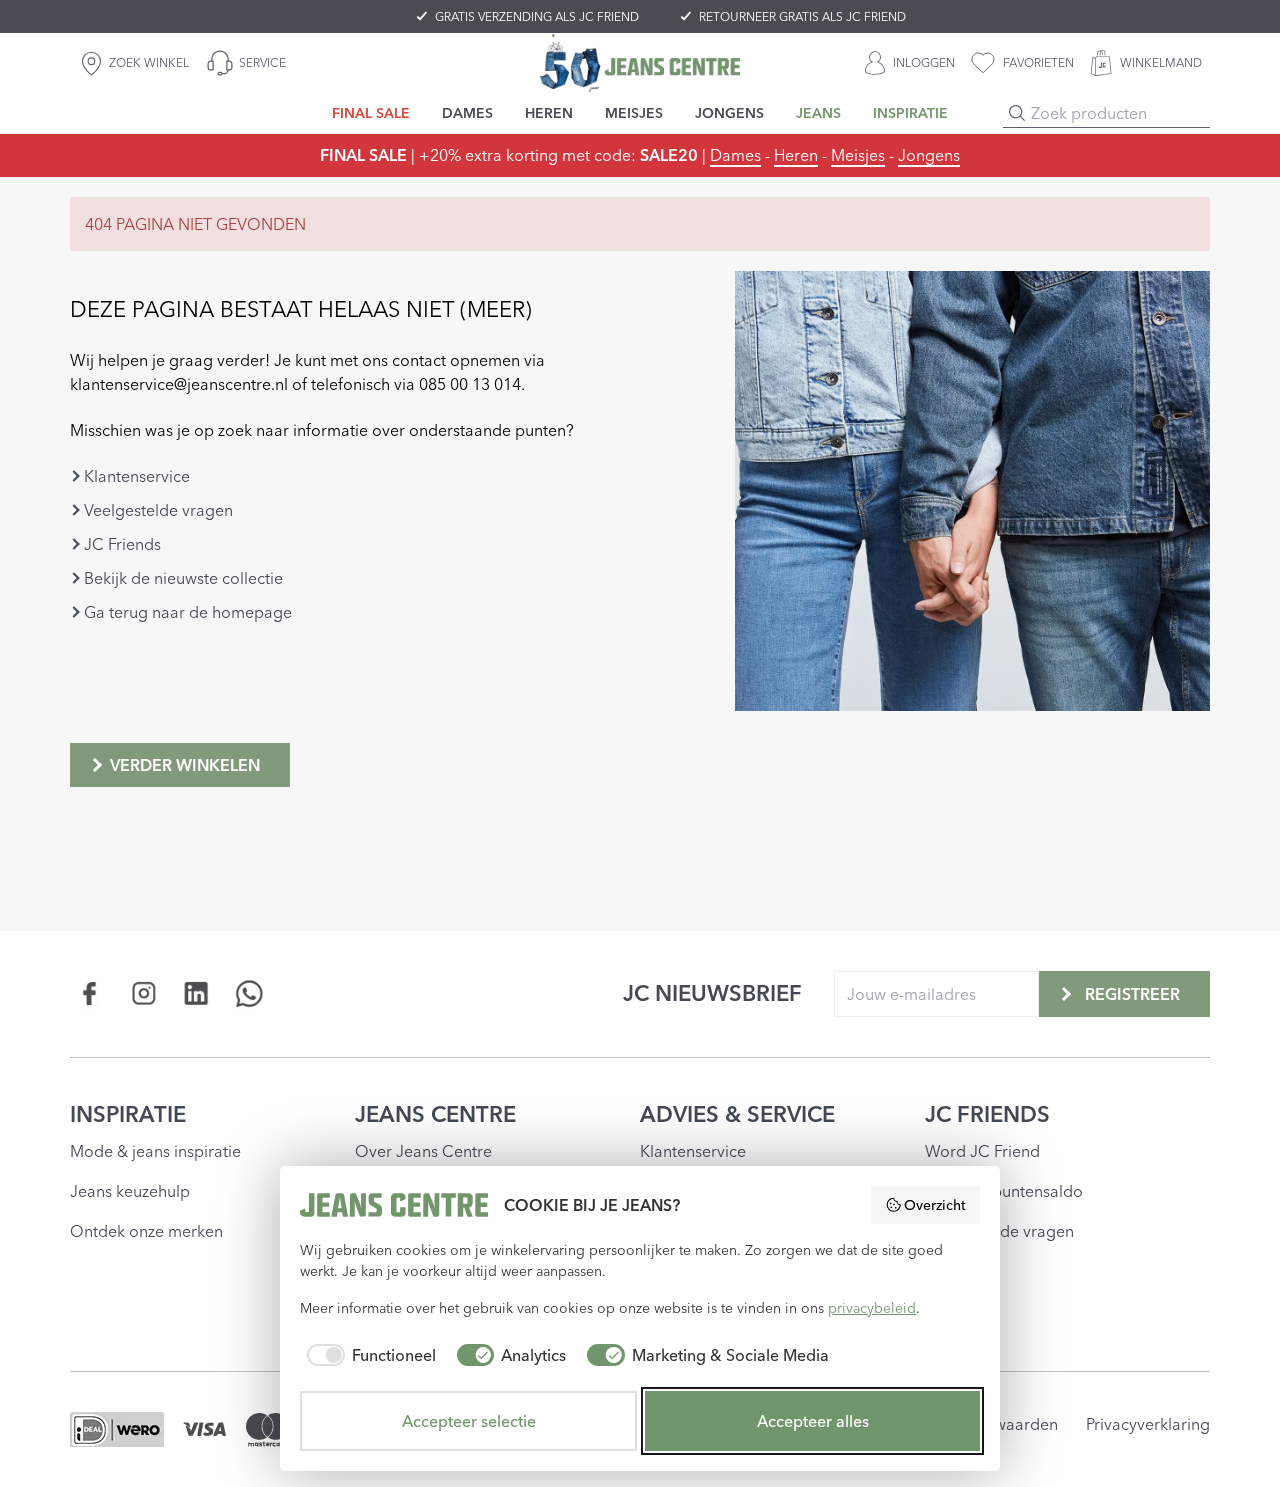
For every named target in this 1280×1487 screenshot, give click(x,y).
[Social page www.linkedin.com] (196, 993)
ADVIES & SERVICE (737, 1114)
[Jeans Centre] (640, 62)
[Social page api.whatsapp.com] (249, 993)
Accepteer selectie (469, 1421)
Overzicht (935, 1205)
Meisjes (858, 155)
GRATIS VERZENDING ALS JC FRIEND (537, 16)
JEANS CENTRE (435, 1114)
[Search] (1017, 113)
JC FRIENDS (987, 1114)
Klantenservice (137, 476)
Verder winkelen (185, 765)
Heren (796, 155)
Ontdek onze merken (146, 1231)
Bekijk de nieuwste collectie (183, 578)
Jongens (929, 155)
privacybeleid (872, 1308)
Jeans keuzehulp (130, 1191)
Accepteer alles (813, 1421)
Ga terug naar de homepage (188, 612)
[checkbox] (368, 1355)
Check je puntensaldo (1004, 1191)
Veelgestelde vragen (158, 510)
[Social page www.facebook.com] (90, 993)
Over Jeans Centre (423, 1151)
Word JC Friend (982, 1151)
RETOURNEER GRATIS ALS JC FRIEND (802, 16)
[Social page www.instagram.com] (143, 993)
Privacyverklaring (1148, 1424)
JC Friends (122, 544)
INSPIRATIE (128, 1114)
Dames (735, 155)
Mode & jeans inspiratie (155, 1151)
